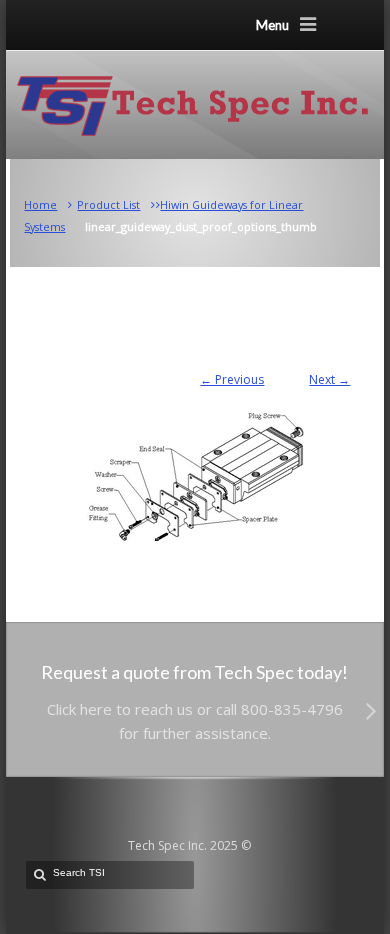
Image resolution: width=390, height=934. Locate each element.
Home (40, 204)
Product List (108, 204)
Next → (329, 379)
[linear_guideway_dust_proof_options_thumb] (195, 465)
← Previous (232, 379)
